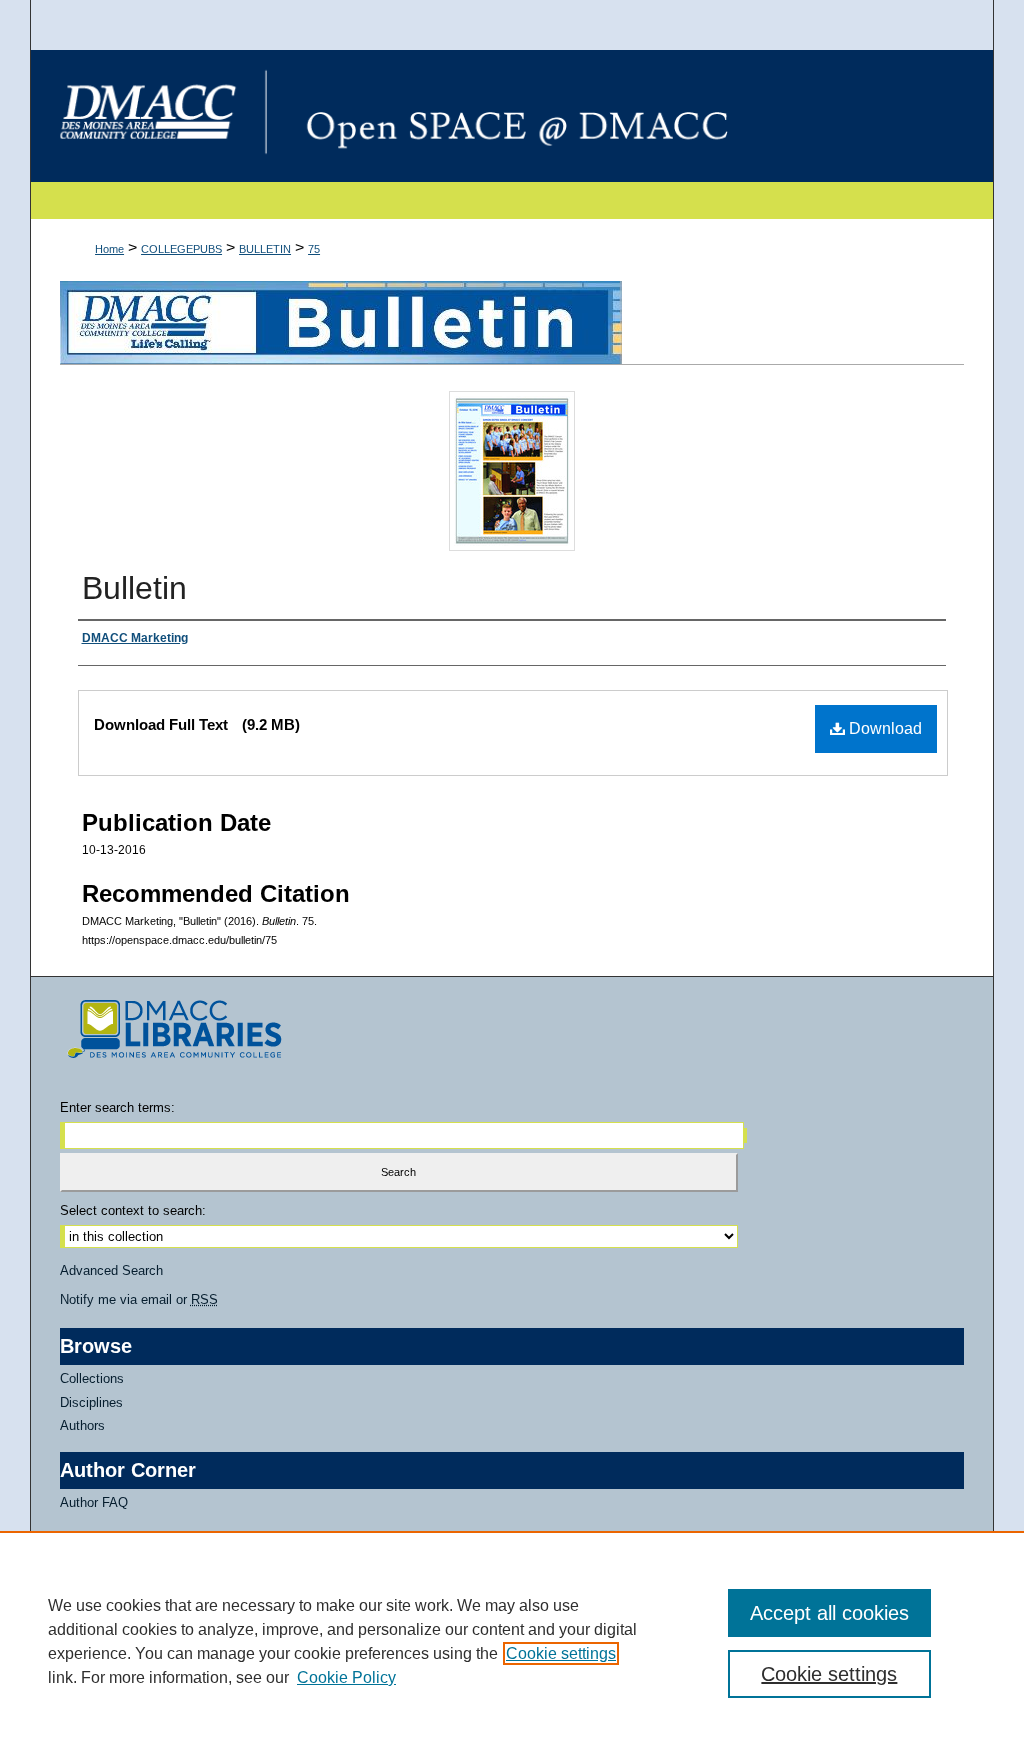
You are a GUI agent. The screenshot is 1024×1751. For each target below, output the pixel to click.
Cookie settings (561, 1653)
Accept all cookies (829, 1613)
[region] (512, 1641)
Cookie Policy (346, 1677)
